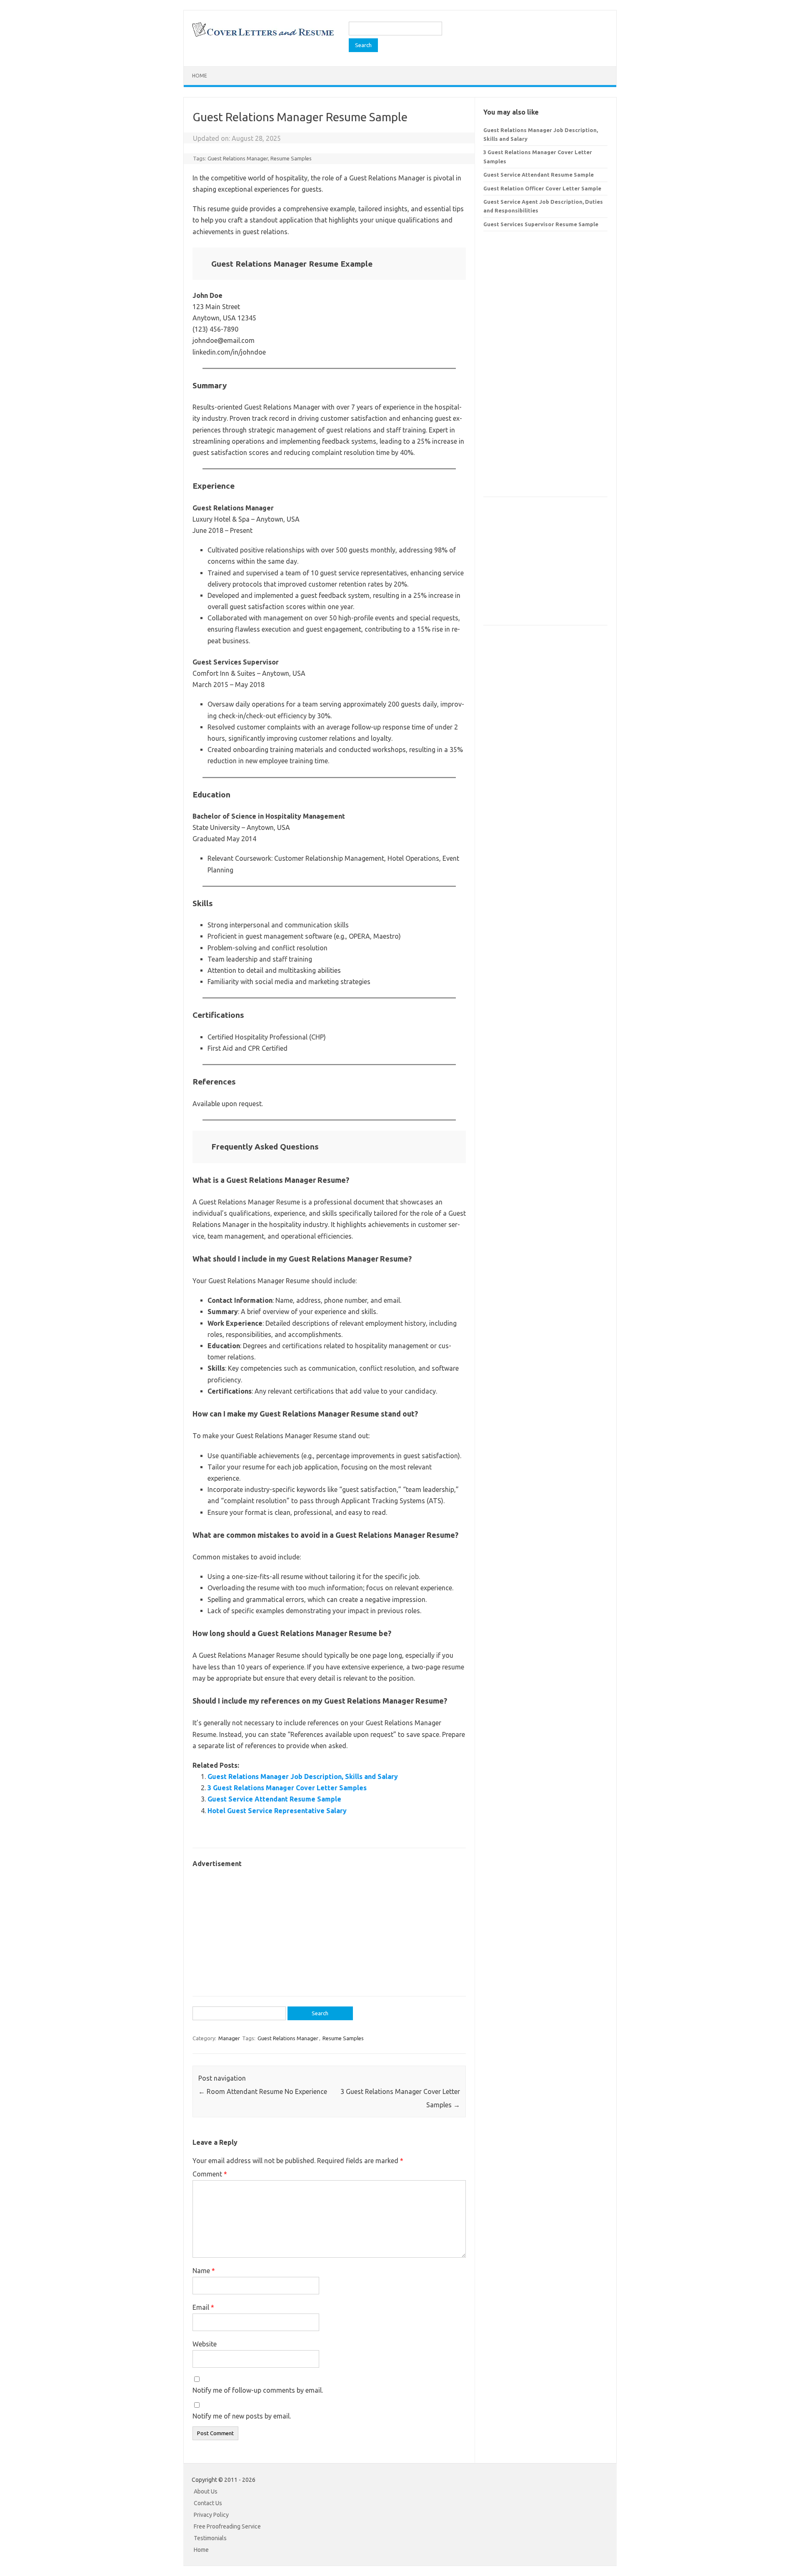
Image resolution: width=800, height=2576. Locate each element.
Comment (210, 2174)
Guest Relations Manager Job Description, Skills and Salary (303, 1776)
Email (203, 2307)
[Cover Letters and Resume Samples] (263, 36)
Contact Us (208, 2503)
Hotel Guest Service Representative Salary (277, 1811)
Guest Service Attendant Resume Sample (274, 1799)
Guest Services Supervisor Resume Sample (541, 224)
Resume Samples (291, 158)
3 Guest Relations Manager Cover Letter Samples (287, 1788)
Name (204, 2271)
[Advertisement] (329, 1928)
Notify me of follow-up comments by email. (258, 2390)
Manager (229, 2038)
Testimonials (210, 2538)
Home (200, 76)
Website (205, 2344)
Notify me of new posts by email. (242, 2416)
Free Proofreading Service (227, 2526)
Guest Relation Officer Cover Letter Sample (542, 188)
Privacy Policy (211, 2515)
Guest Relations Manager (238, 158)
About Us (206, 2491)
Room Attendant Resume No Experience (263, 2091)
